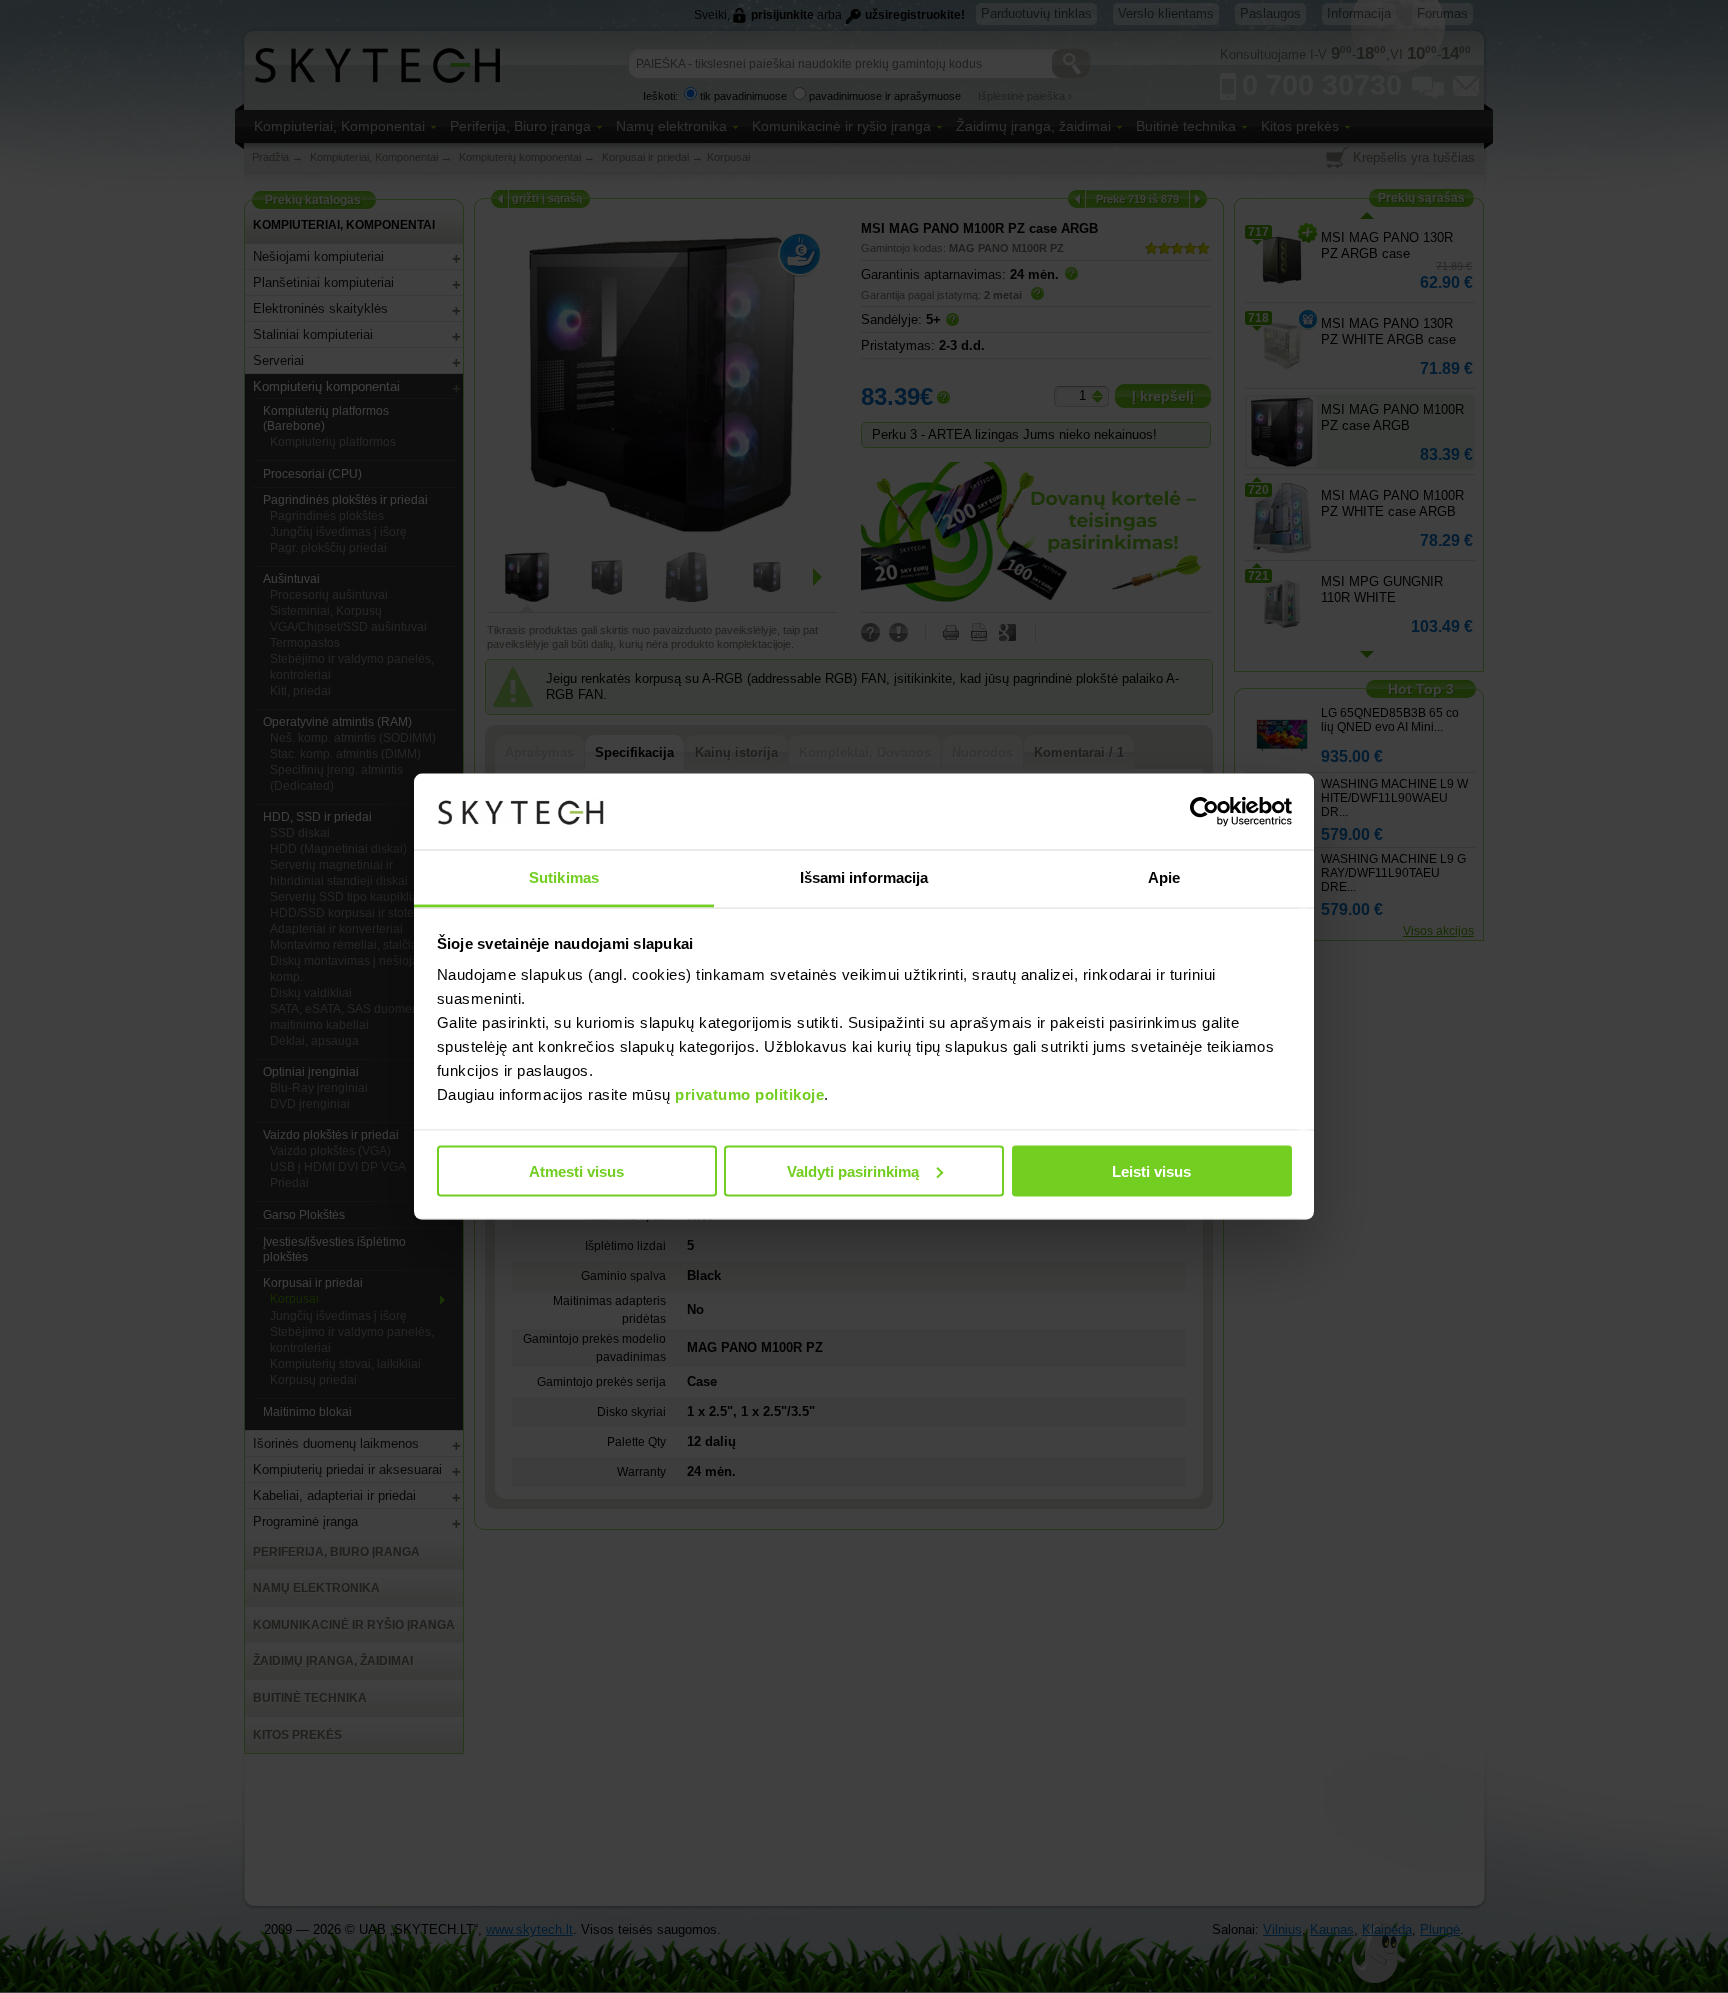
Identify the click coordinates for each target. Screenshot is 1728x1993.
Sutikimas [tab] (564, 877)
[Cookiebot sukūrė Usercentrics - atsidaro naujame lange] (1204, 812)
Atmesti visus (576, 1170)
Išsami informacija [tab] (864, 877)
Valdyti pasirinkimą (853, 1170)
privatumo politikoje (749, 1094)
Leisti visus (1151, 1170)
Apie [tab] (1164, 877)
